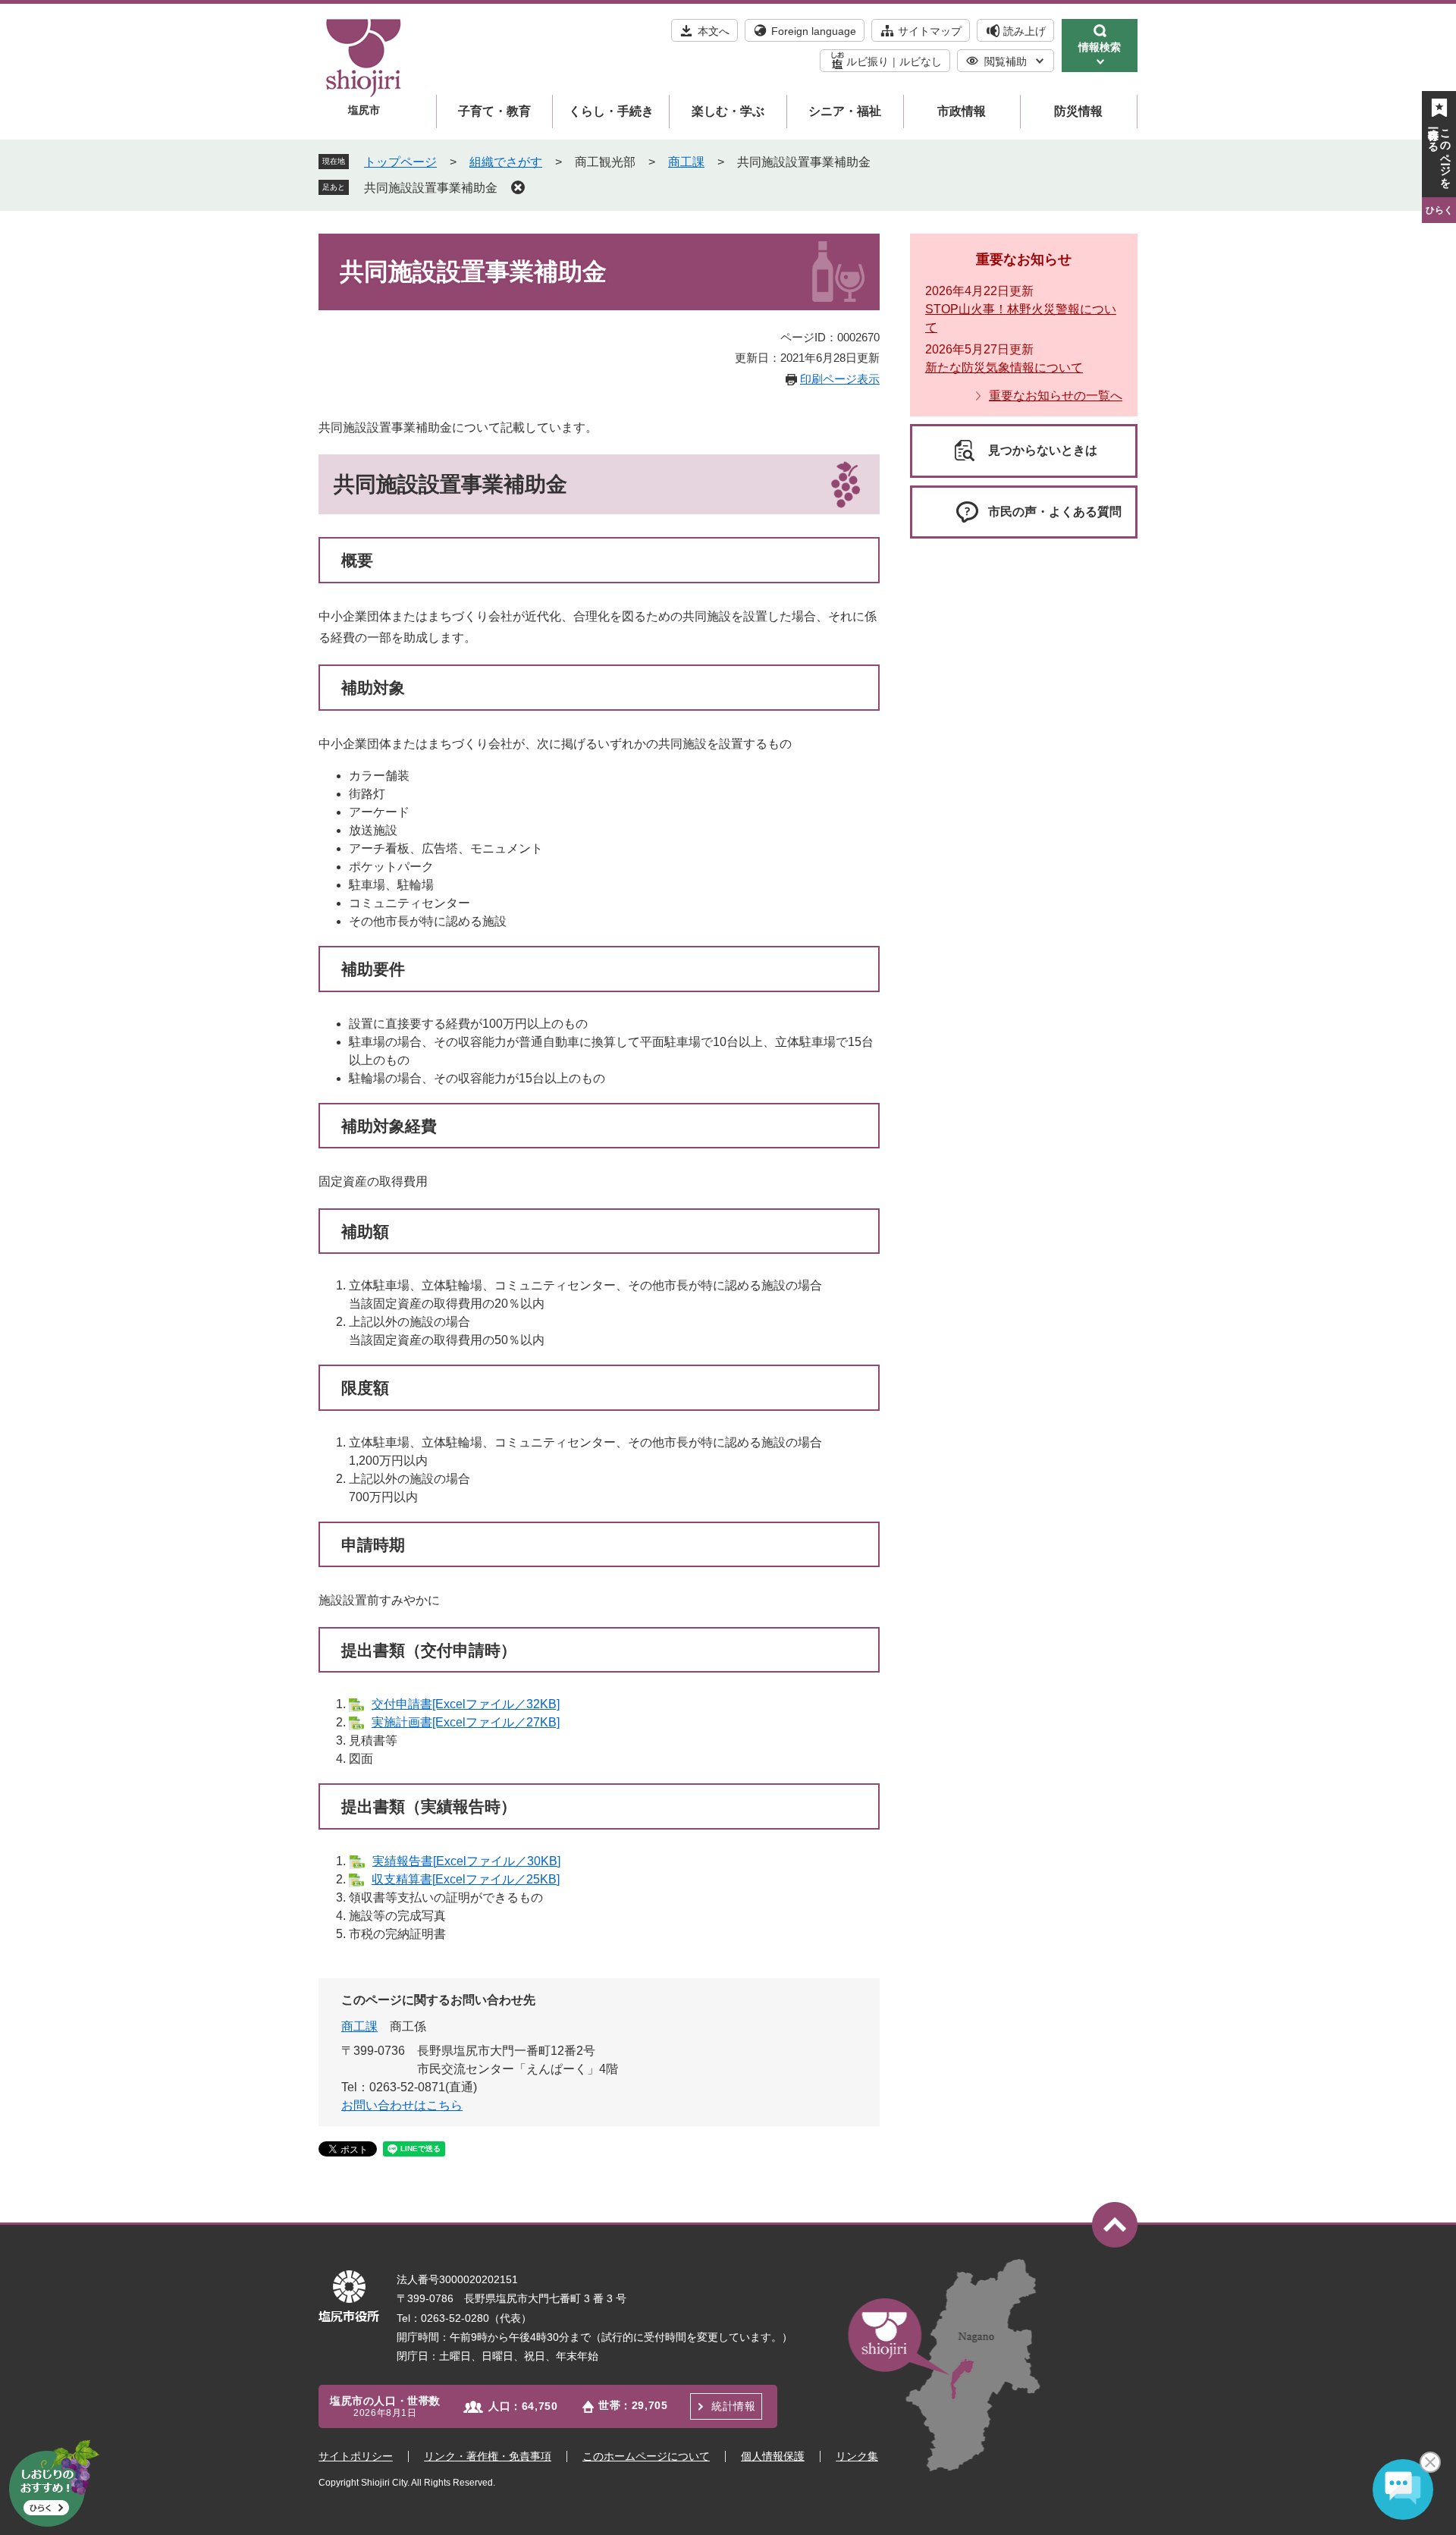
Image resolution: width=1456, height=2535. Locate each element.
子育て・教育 (494, 111)
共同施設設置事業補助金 (431, 188)
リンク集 (857, 2456)
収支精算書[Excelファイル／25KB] (466, 1879)
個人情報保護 (773, 2456)
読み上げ (1025, 31)
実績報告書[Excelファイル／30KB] (466, 1861)
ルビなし (921, 61)
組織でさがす (506, 162)
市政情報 (962, 111)
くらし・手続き (611, 111)
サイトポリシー (356, 2456)
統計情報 (733, 2406)
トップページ (400, 162)
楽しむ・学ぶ (728, 111)
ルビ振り (868, 61)
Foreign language (814, 31)
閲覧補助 (1006, 61)
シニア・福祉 (845, 111)
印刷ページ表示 (840, 379)
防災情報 (1078, 111)
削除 (518, 187)
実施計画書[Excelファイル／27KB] (466, 1722)
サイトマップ (930, 31)
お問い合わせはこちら (402, 2105)
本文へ (714, 31)
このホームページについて (646, 2456)
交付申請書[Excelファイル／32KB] (466, 1704)
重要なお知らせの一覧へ (1056, 396)
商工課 (686, 162)
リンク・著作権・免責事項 (488, 2456)
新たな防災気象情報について (1004, 368)
